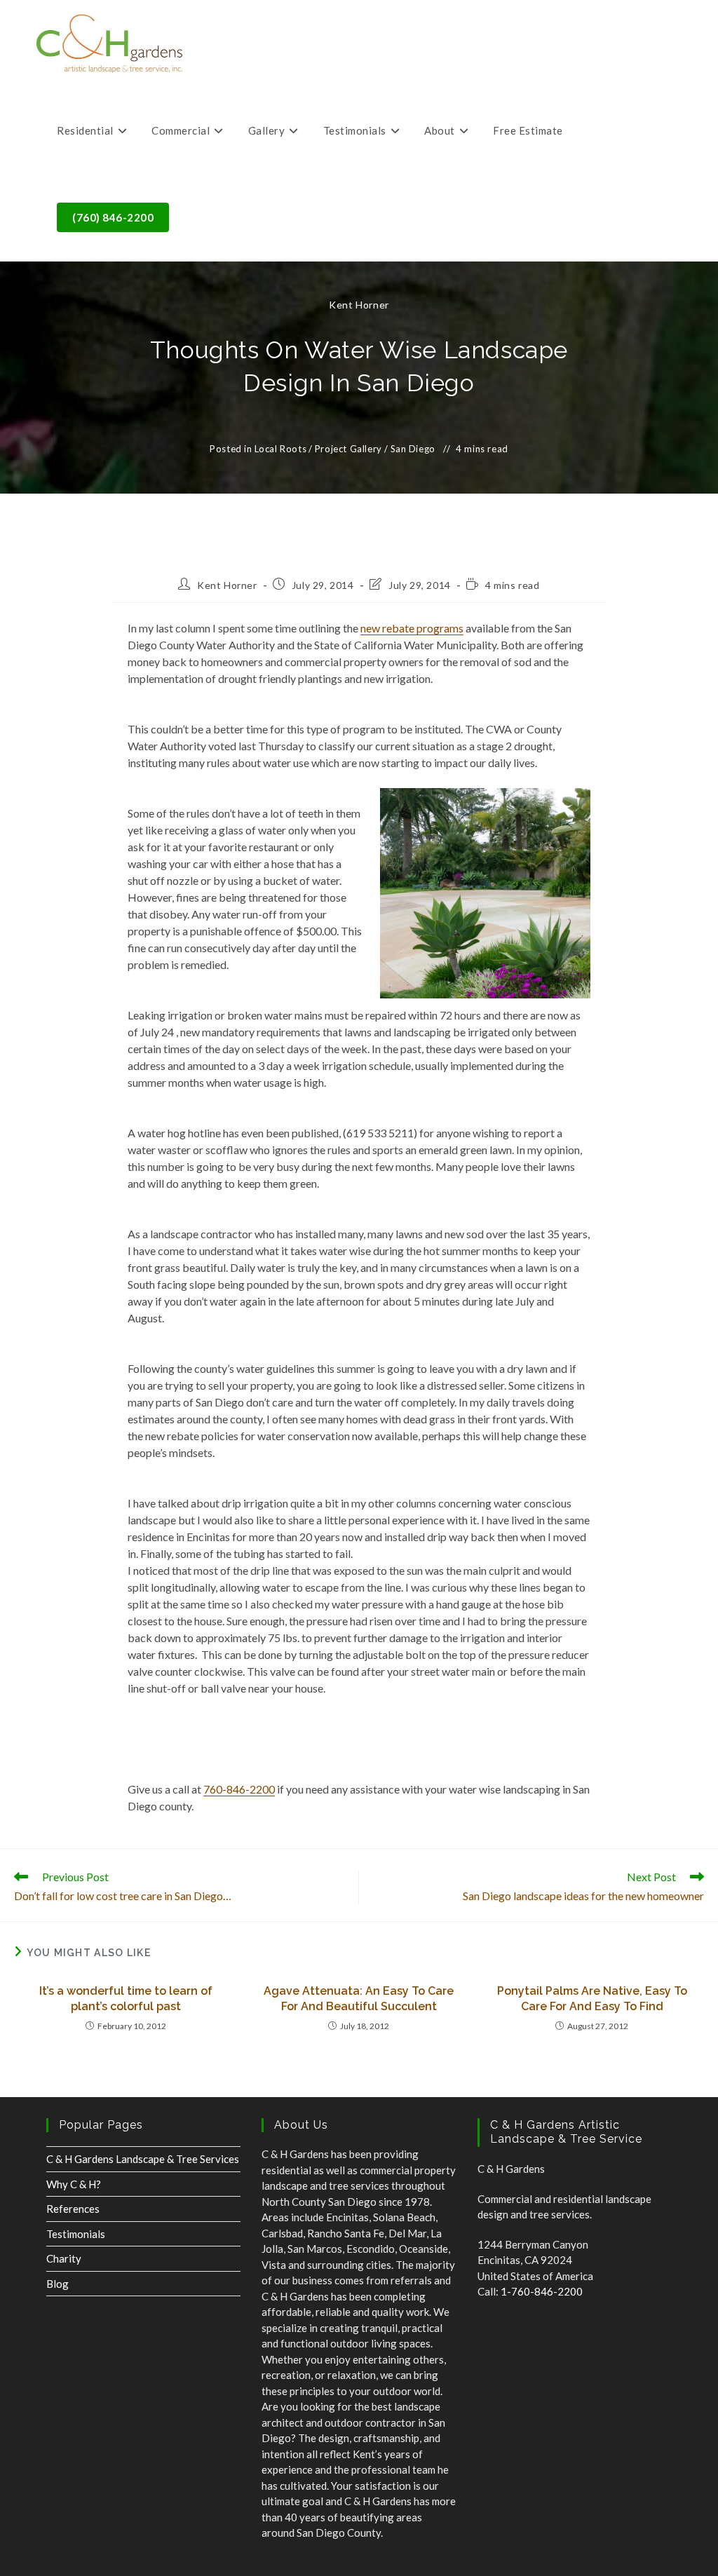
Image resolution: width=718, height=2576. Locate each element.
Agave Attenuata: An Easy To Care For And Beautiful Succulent (359, 1999)
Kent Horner (359, 305)
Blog (57, 2284)
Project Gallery (348, 449)
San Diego (413, 449)
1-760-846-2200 (542, 2291)
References (73, 2209)
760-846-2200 (239, 1789)
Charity (64, 2258)
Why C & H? (74, 2184)
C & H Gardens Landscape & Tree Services (143, 2159)
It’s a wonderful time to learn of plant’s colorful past (126, 1999)
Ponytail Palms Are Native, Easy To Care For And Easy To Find (592, 1999)
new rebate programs (412, 628)
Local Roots (281, 449)
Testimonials (76, 2234)
